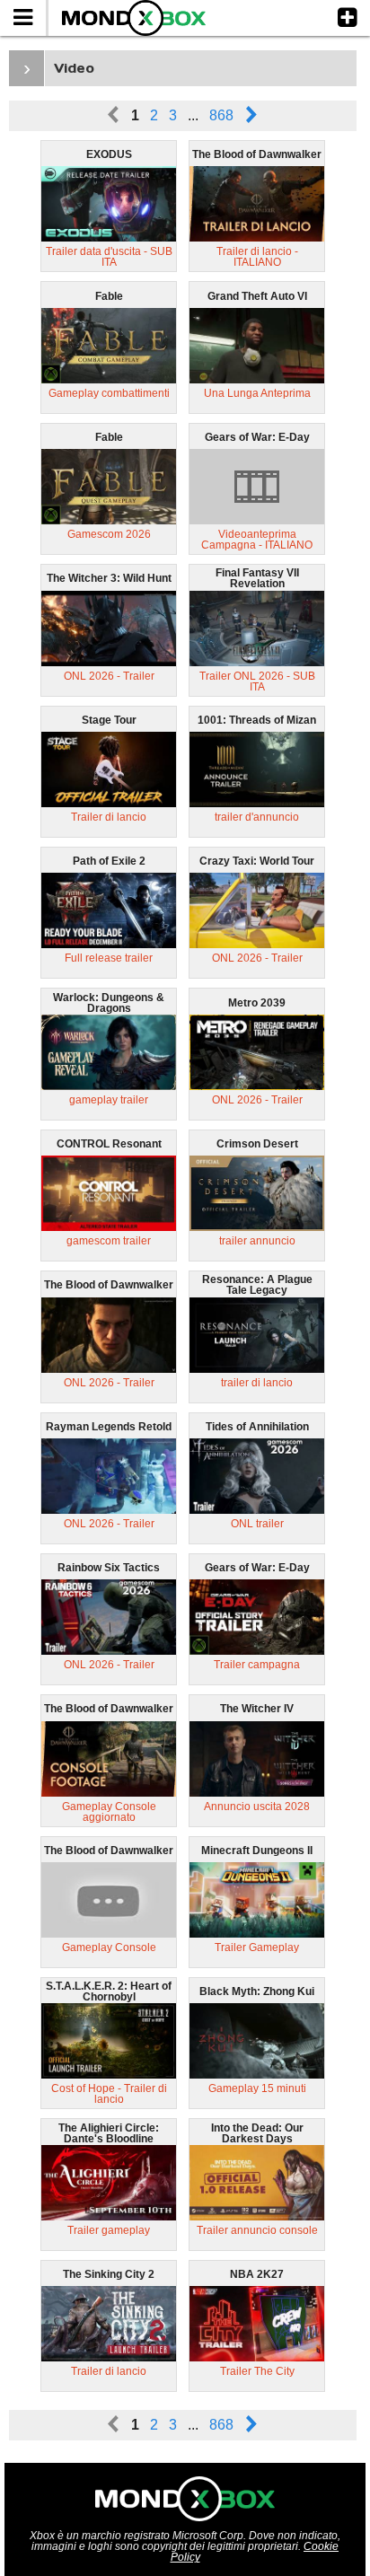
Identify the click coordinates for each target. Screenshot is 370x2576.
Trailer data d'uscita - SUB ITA (109, 257)
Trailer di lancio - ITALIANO (257, 257)
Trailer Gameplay (257, 1947)
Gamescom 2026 (109, 534)
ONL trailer (257, 1524)
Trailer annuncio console (257, 2230)
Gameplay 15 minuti (257, 2088)
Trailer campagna (257, 1665)
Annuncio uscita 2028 (257, 1807)
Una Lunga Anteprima (257, 393)
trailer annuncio (257, 1241)
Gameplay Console (109, 1947)
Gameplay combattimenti (109, 393)
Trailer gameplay (109, 2230)
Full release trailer (109, 958)
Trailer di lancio (109, 817)
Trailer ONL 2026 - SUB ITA (257, 681)
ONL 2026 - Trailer (109, 676)
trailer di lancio (257, 1383)
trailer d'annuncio (257, 817)
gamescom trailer (109, 1241)
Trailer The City (257, 2371)
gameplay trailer (109, 1100)
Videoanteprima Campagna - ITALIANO (257, 540)
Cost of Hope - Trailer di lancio (109, 2094)
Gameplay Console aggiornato (109, 1812)
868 (221, 115)
